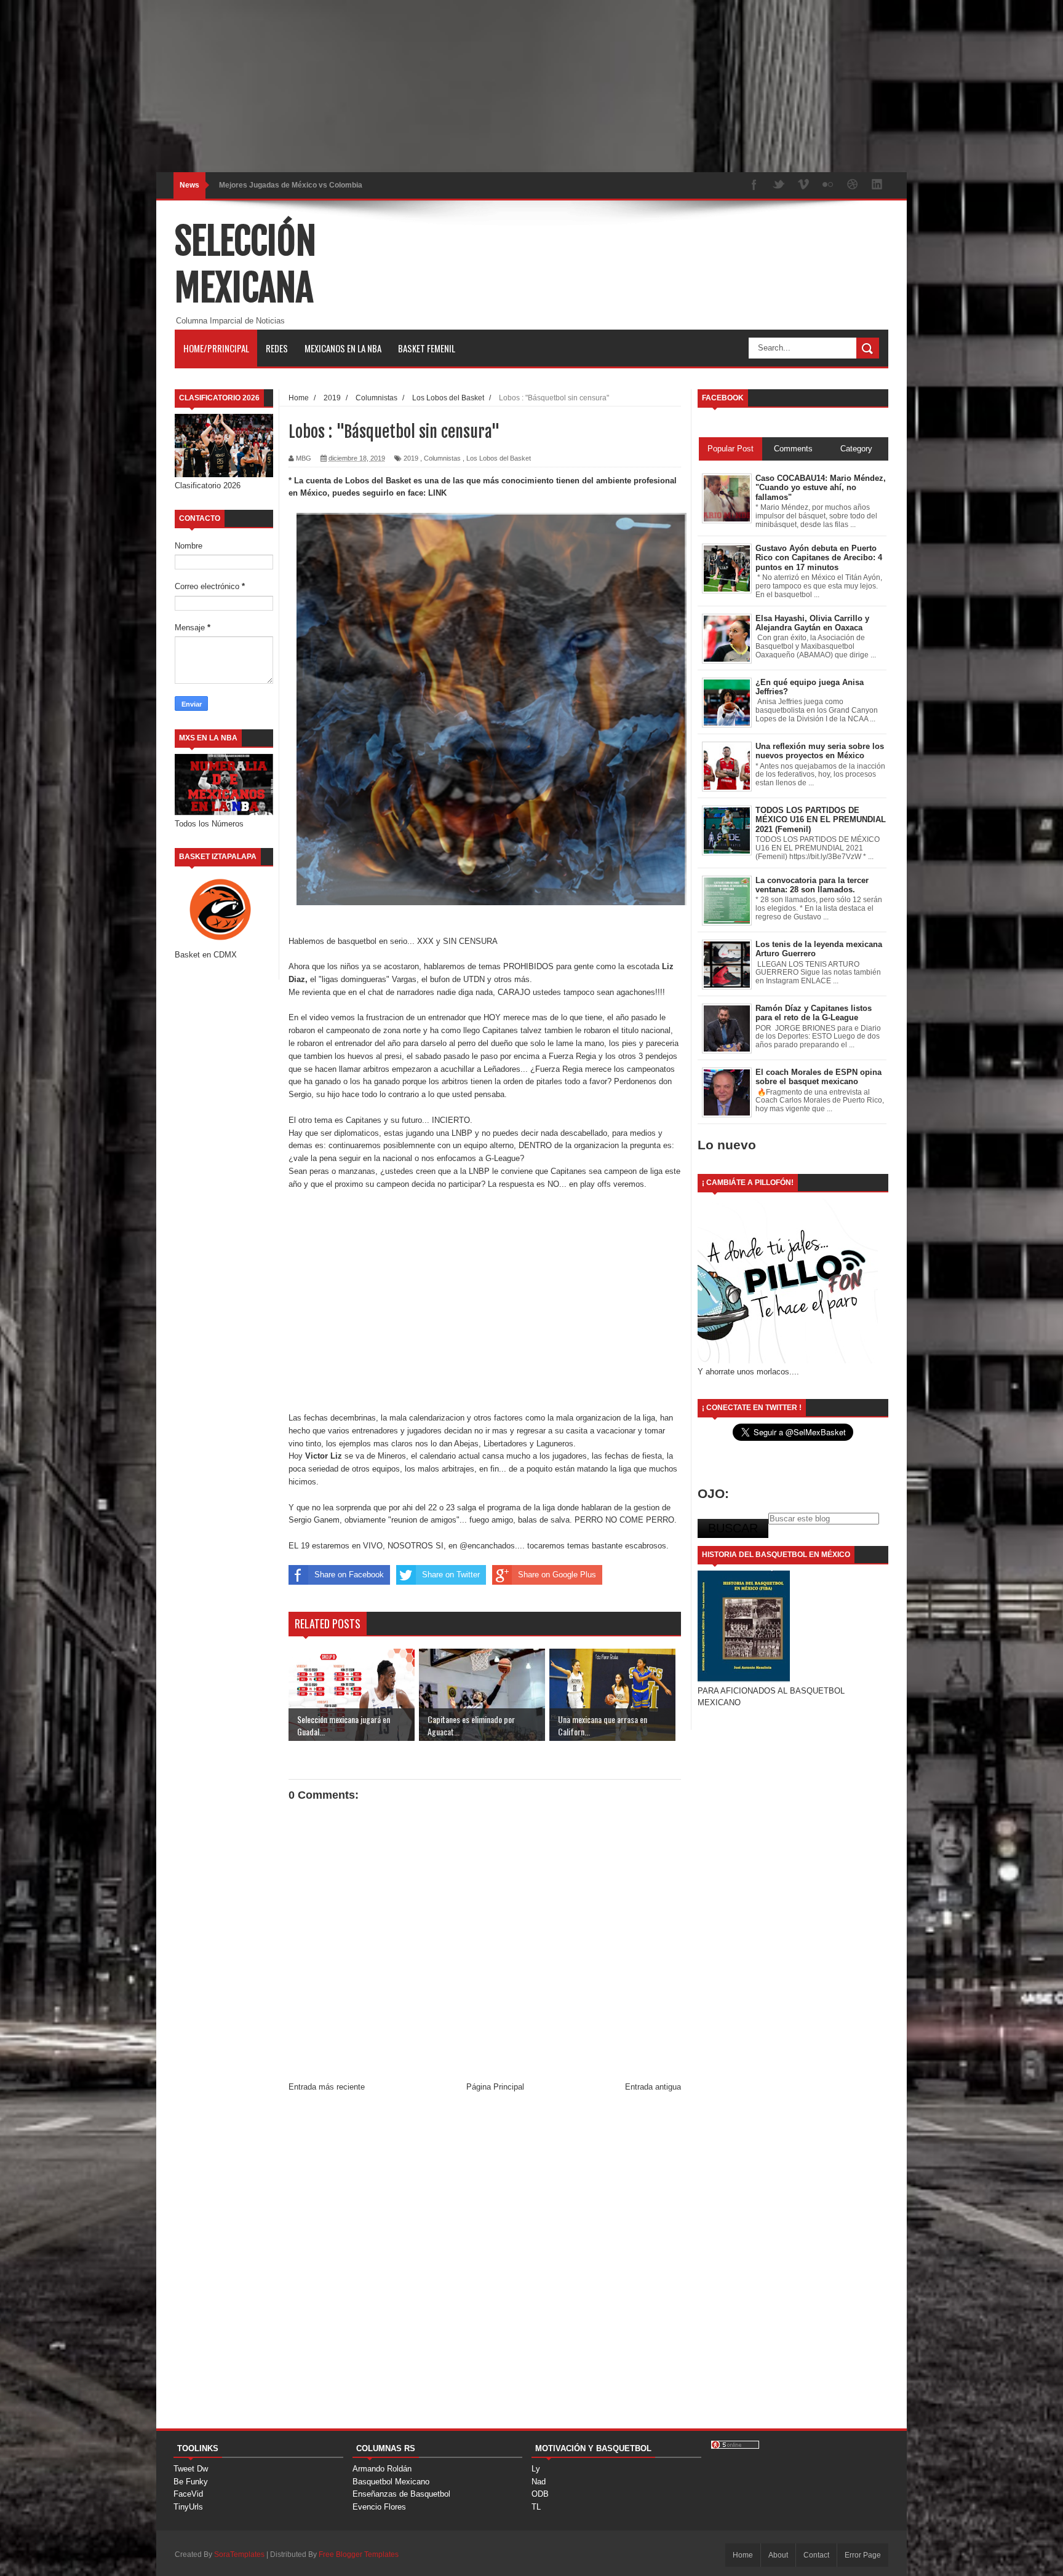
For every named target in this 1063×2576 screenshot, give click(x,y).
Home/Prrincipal (216, 348)
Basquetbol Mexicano (391, 2482)
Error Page (863, 2555)
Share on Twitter (451, 1575)
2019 (411, 458)
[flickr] (828, 185)
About (778, 2555)
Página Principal (495, 2087)
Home (743, 2555)
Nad (539, 2482)
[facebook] (754, 185)
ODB (540, 2494)
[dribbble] (853, 185)
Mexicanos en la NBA (343, 348)
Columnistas (442, 458)
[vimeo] (803, 185)
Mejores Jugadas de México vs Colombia (291, 185)
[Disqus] (485, 2265)
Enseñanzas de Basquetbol (401, 2494)
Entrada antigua (653, 2087)
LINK (437, 493)
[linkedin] (877, 185)
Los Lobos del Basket (499, 458)
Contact (816, 2555)
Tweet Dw (191, 2469)
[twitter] (779, 185)
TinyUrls (188, 2507)
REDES (277, 348)
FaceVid (188, 2494)
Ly (536, 2469)
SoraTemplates (239, 2554)
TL (536, 2507)
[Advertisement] (369, 86)
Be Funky (191, 2482)
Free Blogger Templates (359, 2554)
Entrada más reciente (327, 2087)
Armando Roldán (382, 2469)
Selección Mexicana (245, 264)
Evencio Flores (379, 2507)
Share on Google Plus (557, 1575)
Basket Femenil (427, 348)
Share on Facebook (349, 1575)
